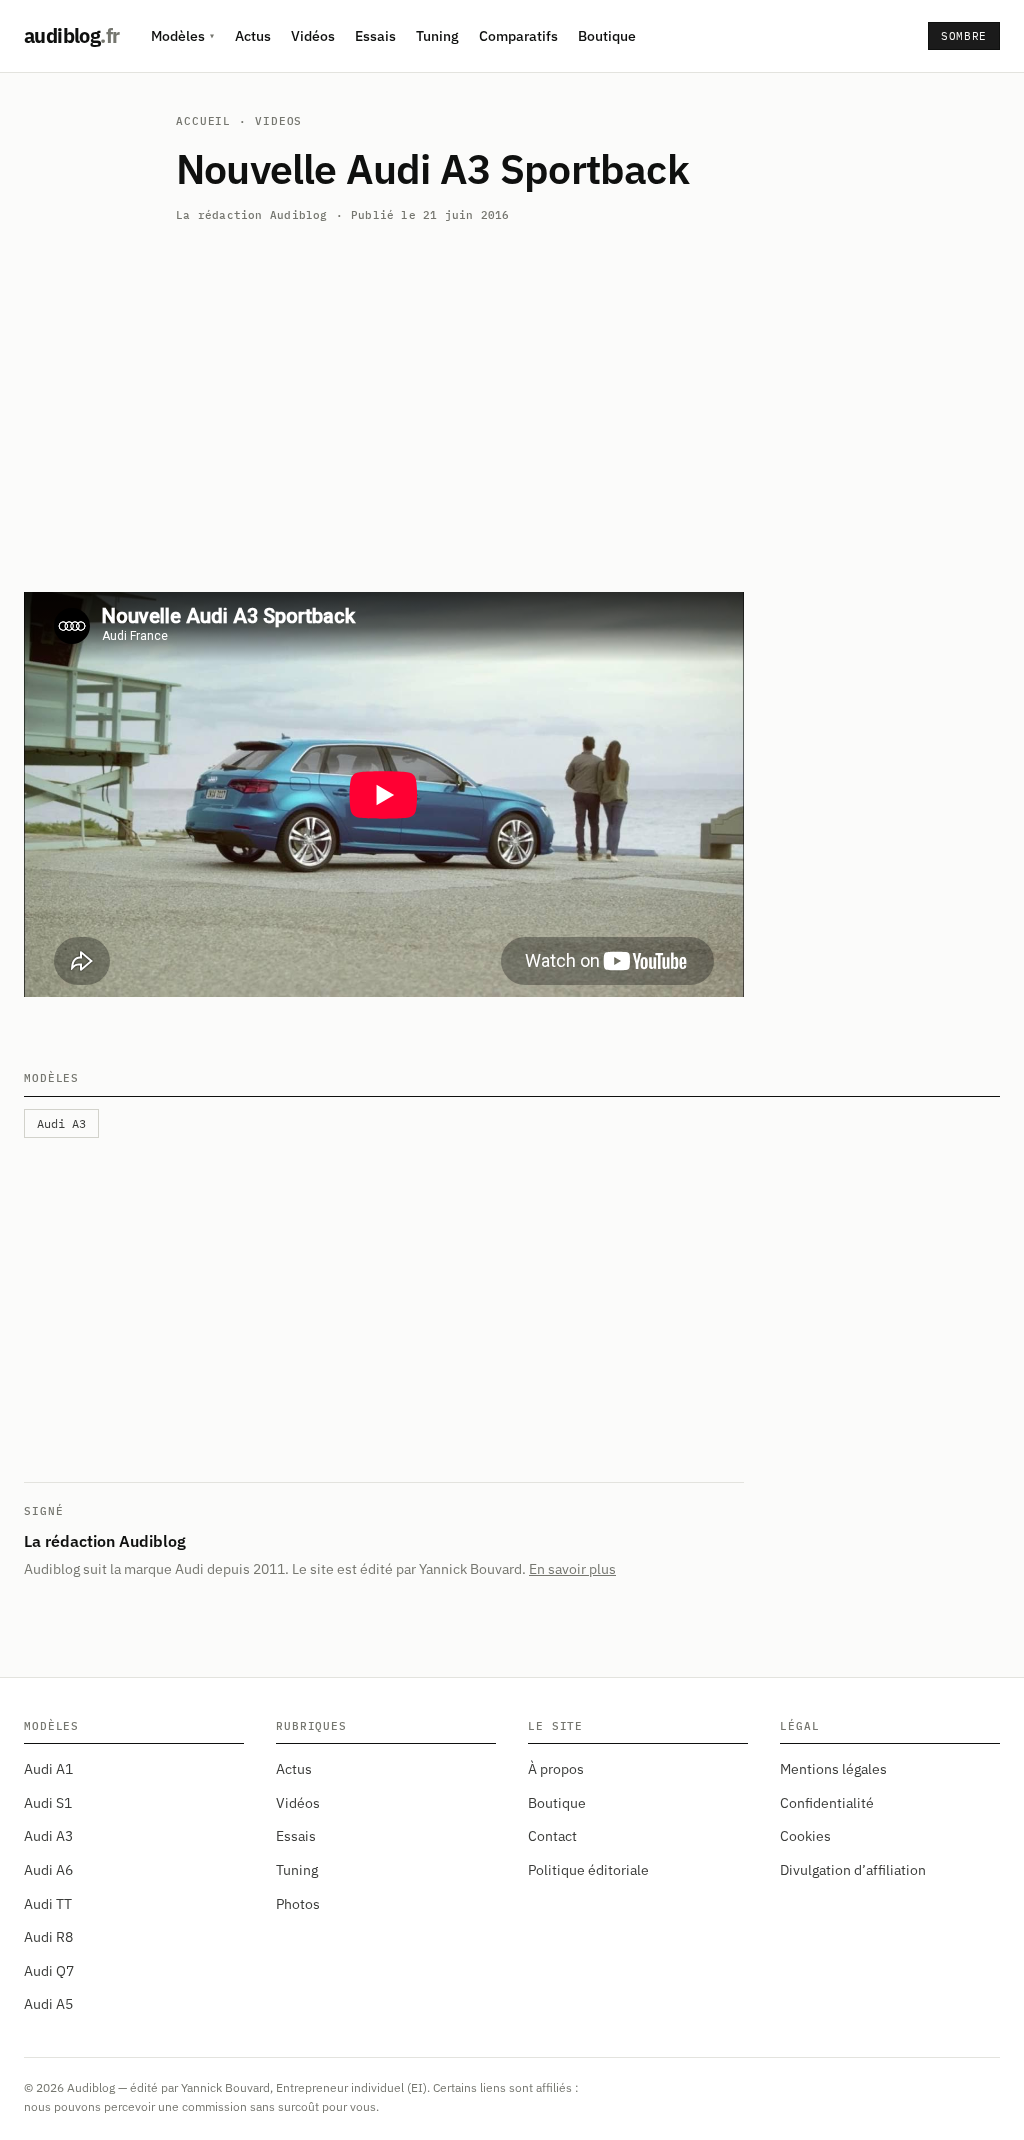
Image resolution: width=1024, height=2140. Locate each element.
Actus (253, 36)
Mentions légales (833, 1769)
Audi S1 (48, 1803)
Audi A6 (48, 1870)
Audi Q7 (49, 1971)
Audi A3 (48, 1836)
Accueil (203, 121)
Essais (375, 36)
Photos (298, 1904)
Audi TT (48, 1904)
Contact (552, 1836)
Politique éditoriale (588, 1870)
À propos (556, 1769)
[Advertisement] (512, 396)
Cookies (805, 1836)
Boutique (607, 36)
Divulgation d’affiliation (853, 1870)
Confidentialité (827, 1803)
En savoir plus (572, 1569)
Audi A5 (48, 2004)
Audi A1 (48, 1769)
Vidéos (313, 36)
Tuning (437, 36)
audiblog (71, 35)
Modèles (183, 36)
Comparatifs (518, 36)
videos (278, 121)
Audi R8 (48, 1937)
